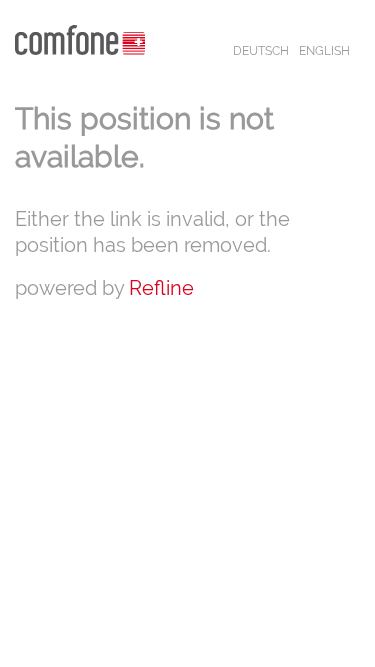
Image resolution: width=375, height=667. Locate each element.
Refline (161, 288)
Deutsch (261, 51)
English (324, 51)
